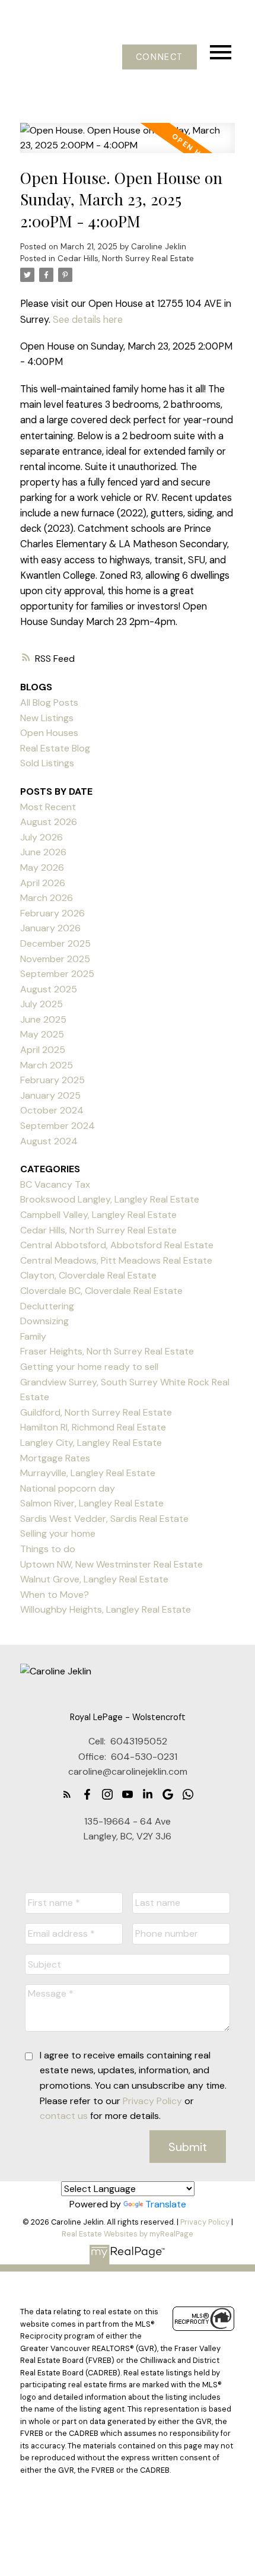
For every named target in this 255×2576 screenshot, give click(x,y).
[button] (159, 57)
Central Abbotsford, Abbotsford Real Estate (117, 1245)
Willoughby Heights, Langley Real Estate (106, 1609)
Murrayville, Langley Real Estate (88, 1473)
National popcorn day (68, 1488)
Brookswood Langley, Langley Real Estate (110, 1199)
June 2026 (43, 852)
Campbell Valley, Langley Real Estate (98, 1215)
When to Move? (55, 1595)
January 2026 (50, 928)
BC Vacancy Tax (55, 1184)
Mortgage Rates (55, 1458)
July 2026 (42, 837)
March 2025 (47, 1065)
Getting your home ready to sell (89, 1367)
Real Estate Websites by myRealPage (128, 2234)
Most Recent (48, 807)
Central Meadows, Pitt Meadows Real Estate (116, 1260)
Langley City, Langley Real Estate (91, 1443)
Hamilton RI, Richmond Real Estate (93, 1427)
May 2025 (42, 1034)
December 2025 (55, 943)
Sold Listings (47, 763)
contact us (64, 2116)
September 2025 (57, 974)
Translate (166, 2204)
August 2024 (49, 1141)
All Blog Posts (49, 702)
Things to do (48, 1549)
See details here (88, 320)
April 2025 (43, 1050)
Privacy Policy (152, 2101)
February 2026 (52, 913)
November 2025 (55, 959)
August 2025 (49, 989)
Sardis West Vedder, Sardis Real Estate (104, 1519)
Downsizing (44, 1321)
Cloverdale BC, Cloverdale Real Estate (101, 1291)
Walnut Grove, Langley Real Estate (94, 1579)
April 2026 (43, 883)
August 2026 (49, 822)
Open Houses (49, 733)
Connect (160, 57)
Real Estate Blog (55, 748)
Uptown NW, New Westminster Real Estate (111, 1564)
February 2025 (52, 1080)
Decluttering (47, 1306)
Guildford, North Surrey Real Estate (96, 1412)
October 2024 (52, 1110)
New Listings (47, 718)
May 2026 (42, 867)
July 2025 (42, 1004)
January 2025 (50, 1095)
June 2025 (43, 1019)
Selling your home (58, 1533)
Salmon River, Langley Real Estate (92, 1503)
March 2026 (47, 898)
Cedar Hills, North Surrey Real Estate (126, 258)
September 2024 (58, 1126)
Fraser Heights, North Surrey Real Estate (107, 1351)
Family (33, 1336)
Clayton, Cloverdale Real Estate (88, 1275)
